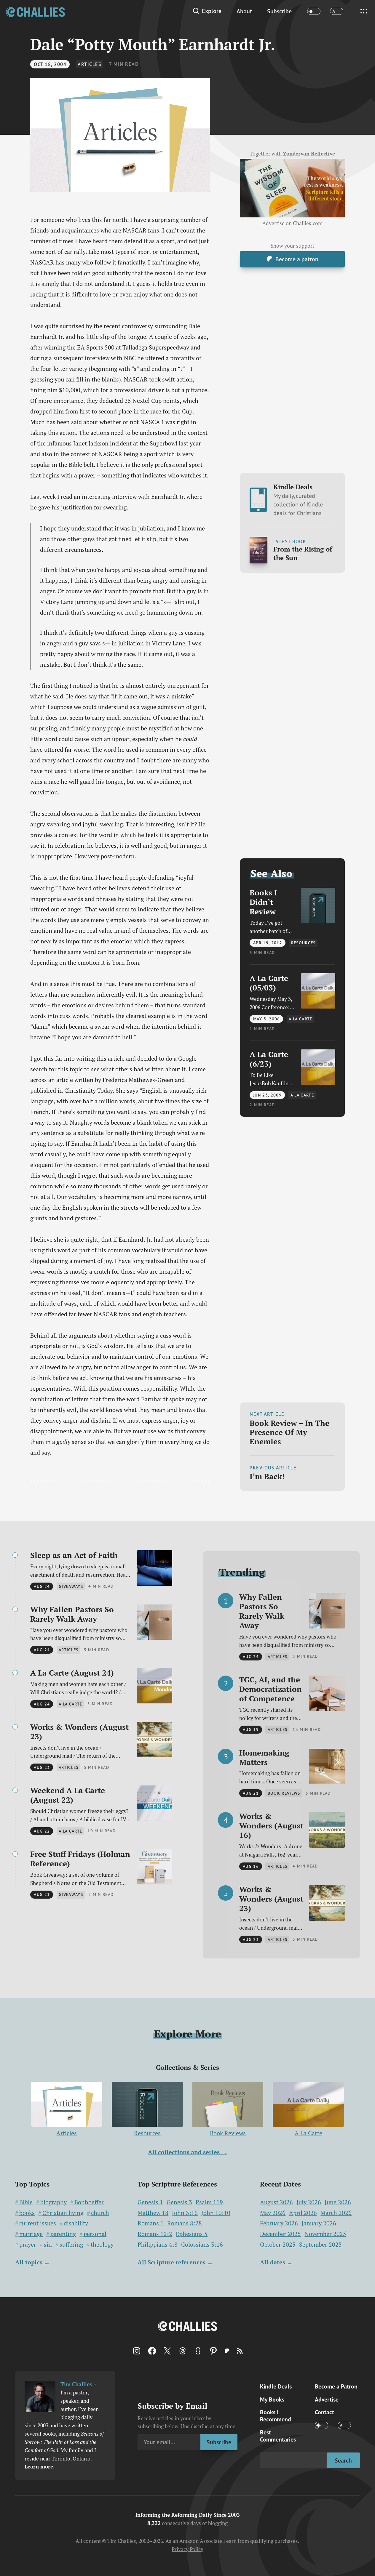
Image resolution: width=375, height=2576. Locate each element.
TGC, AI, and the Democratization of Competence (271, 1689)
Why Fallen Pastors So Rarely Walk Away (72, 1614)
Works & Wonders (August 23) (79, 1732)
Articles (90, 64)
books (27, 2213)
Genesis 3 (179, 2202)
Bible (26, 2202)
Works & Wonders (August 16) (271, 1825)
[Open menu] (364, 11)
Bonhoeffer (89, 2202)
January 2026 (319, 2223)
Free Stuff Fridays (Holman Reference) (80, 1859)
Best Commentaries (278, 2436)
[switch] (314, 11)
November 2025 (325, 2234)
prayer (28, 2245)
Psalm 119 (209, 2202)
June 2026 (338, 2202)
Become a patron (297, 259)
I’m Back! (267, 1476)
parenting (63, 2234)
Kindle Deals (298, 500)
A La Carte (308, 2133)
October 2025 (278, 2244)
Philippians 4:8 (158, 2245)
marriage (31, 2234)
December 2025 (280, 2234)
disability (76, 2223)
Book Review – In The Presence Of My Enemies (289, 1432)
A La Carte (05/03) (269, 983)
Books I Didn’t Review (263, 902)
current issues (38, 2223)
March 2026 (336, 2213)
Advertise (327, 2399)
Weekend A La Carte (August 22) (68, 1795)
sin (48, 2245)
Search (343, 2460)
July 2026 (309, 2202)
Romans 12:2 (155, 2234)
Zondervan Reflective (309, 154)
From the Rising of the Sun (303, 553)
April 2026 (303, 2213)
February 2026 (279, 2223)
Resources (147, 2133)
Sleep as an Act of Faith (74, 1555)
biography (54, 2202)
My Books (272, 2399)
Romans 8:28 (185, 2223)
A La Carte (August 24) (72, 1673)
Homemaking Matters (264, 1757)
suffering (71, 2245)
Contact (324, 2412)
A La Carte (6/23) (269, 1059)
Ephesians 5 (192, 2234)
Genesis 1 (150, 2202)
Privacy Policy (187, 2549)
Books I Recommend (276, 2416)
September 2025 (320, 2244)
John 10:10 (216, 2213)
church (100, 2213)
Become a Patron (336, 2386)
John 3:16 (185, 2213)
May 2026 (273, 2213)
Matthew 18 (153, 2213)
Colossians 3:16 (202, 2245)
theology (102, 2245)
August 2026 (276, 2202)
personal (95, 2234)
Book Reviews (228, 2133)
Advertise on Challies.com (292, 223)
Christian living (63, 2213)
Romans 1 (151, 2223)
